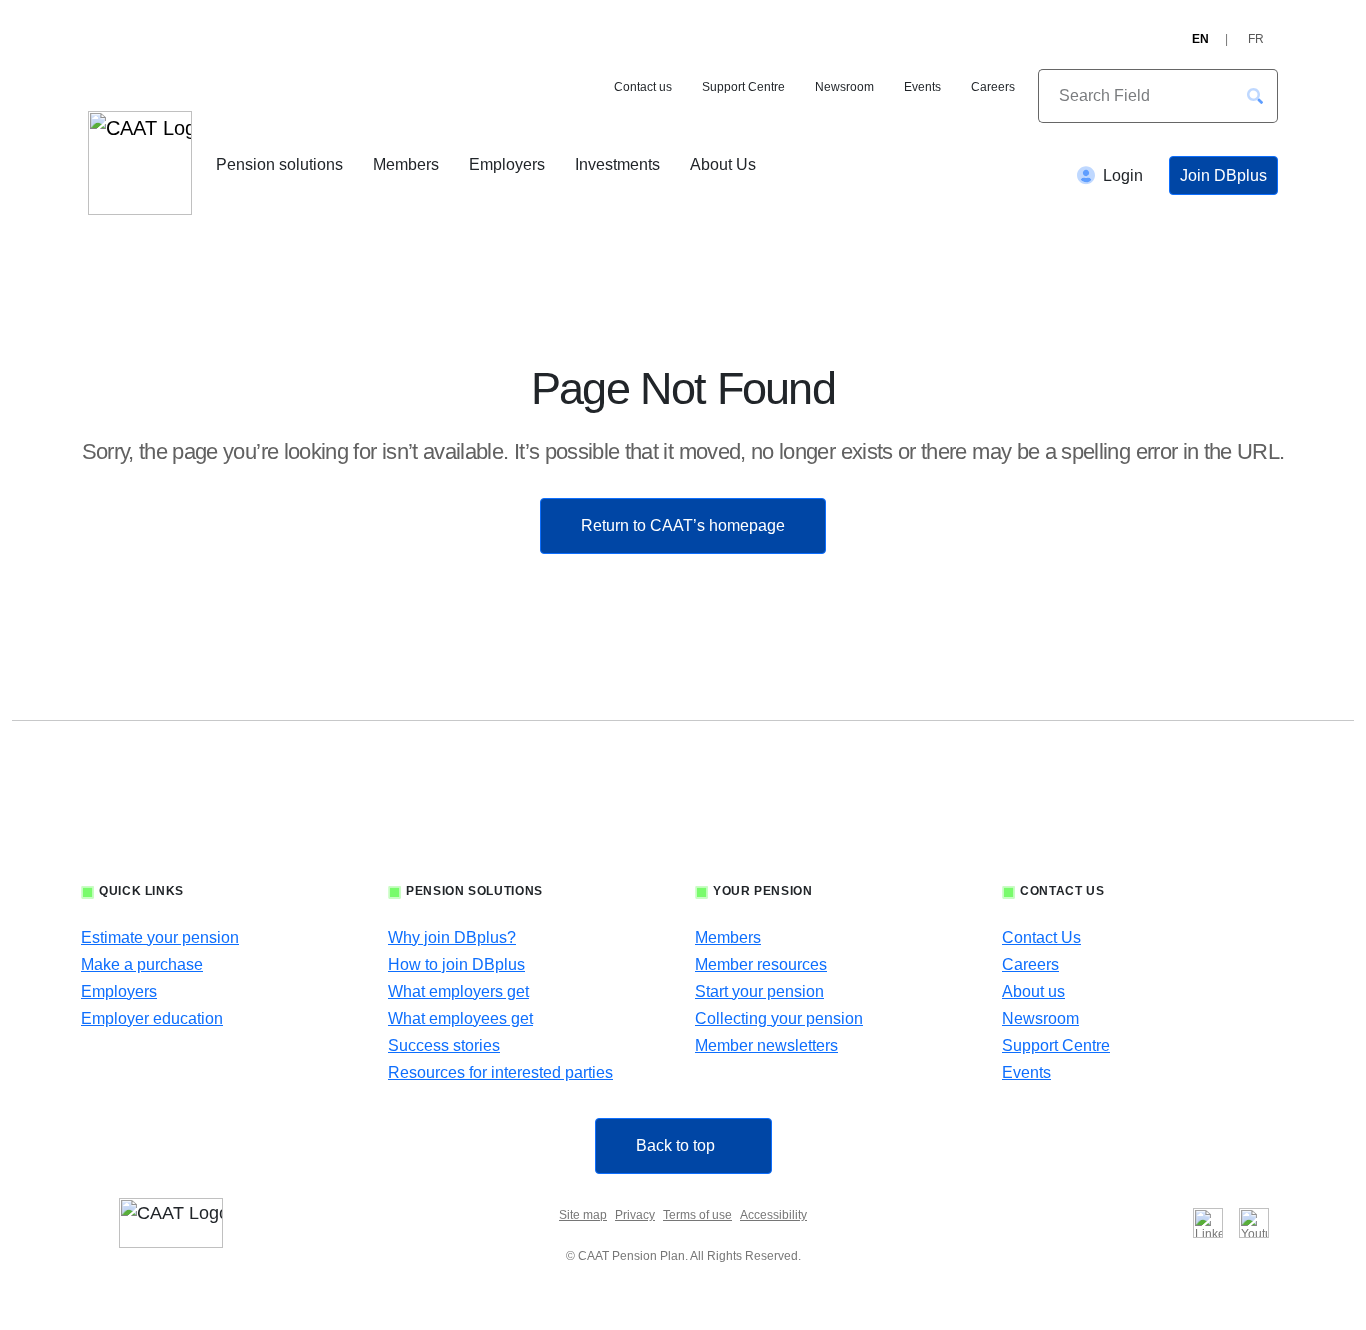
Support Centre (743, 87)
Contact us (643, 87)
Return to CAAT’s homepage (683, 525)
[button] (1255, 96)
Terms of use (697, 1215)
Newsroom (844, 87)
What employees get (460, 1018)
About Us (723, 164)
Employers (507, 164)
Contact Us (1041, 937)
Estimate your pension (160, 937)
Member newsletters (766, 1045)
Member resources (761, 964)
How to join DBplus (456, 964)
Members (406, 164)
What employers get (458, 991)
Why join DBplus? (452, 937)
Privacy (635, 1215)
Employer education (152, 1018)
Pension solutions (279, 164)
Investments (617, 164)
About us (1033, 991)
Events (922, 87)
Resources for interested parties (500, 1072)
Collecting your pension (779, 1018)
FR (1256, 39)
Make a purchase (142, 964)
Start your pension (759, 991)
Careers (993, 87)
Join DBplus (1223, 175)
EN (1200, 39)
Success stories (444, 1045)
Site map (583, 1215)
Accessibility (773, 1215)
